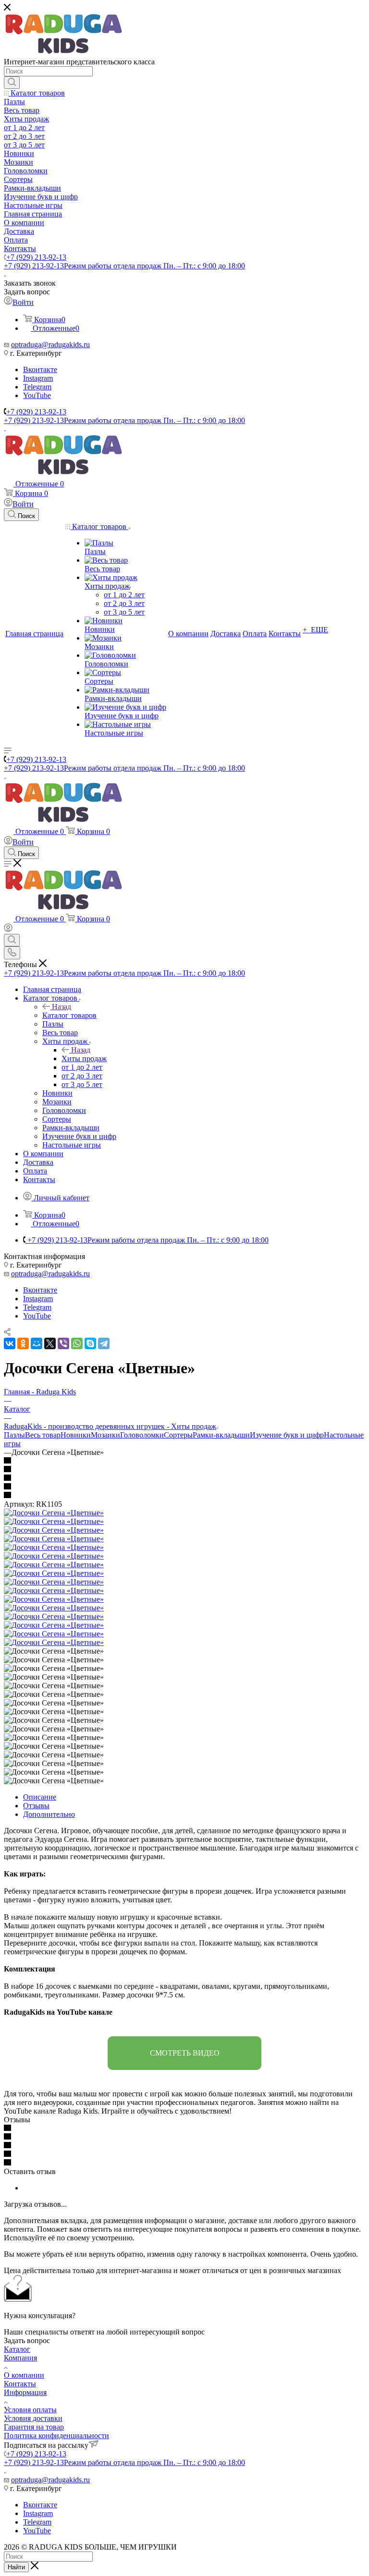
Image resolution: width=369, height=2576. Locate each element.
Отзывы (36, 1806)
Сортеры (178, 1435)
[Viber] (63, 1343)
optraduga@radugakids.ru (50, 345)
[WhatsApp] (77, 1343)
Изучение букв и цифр (287, 1435)
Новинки (76, 1435)
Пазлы (14, 1435)
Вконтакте (40, 369)
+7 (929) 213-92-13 (36, 257)
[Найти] (12, 83)
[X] (50, 1343)
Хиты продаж (84, 1058)
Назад (61, 1007)
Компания (20, 2358)
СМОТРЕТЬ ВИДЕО (185, 2053)
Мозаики (105, 1435)
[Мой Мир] (37, 1343)
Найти (16, 2567)
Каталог (17, 2349)
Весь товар (43, 1435)
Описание (40, 1797)
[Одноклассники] (23, 1343)
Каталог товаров (69, 1015)
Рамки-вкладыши (221, 1435)
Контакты (20, 2384)
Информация (25, 2392)
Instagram (38, 378)
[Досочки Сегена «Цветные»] (54, 1513)
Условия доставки (33, 2418)
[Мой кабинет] (8, 929)
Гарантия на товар (34, 2427)
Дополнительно (49, 1814)
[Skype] (90, 1343)
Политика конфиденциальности (56, 2436)
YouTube (37, 395)
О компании (24, 2375)
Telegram (37, 387)
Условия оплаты (30, 2410)
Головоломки (142, 1435)
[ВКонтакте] (10, 1343)
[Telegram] (104, 1343)
